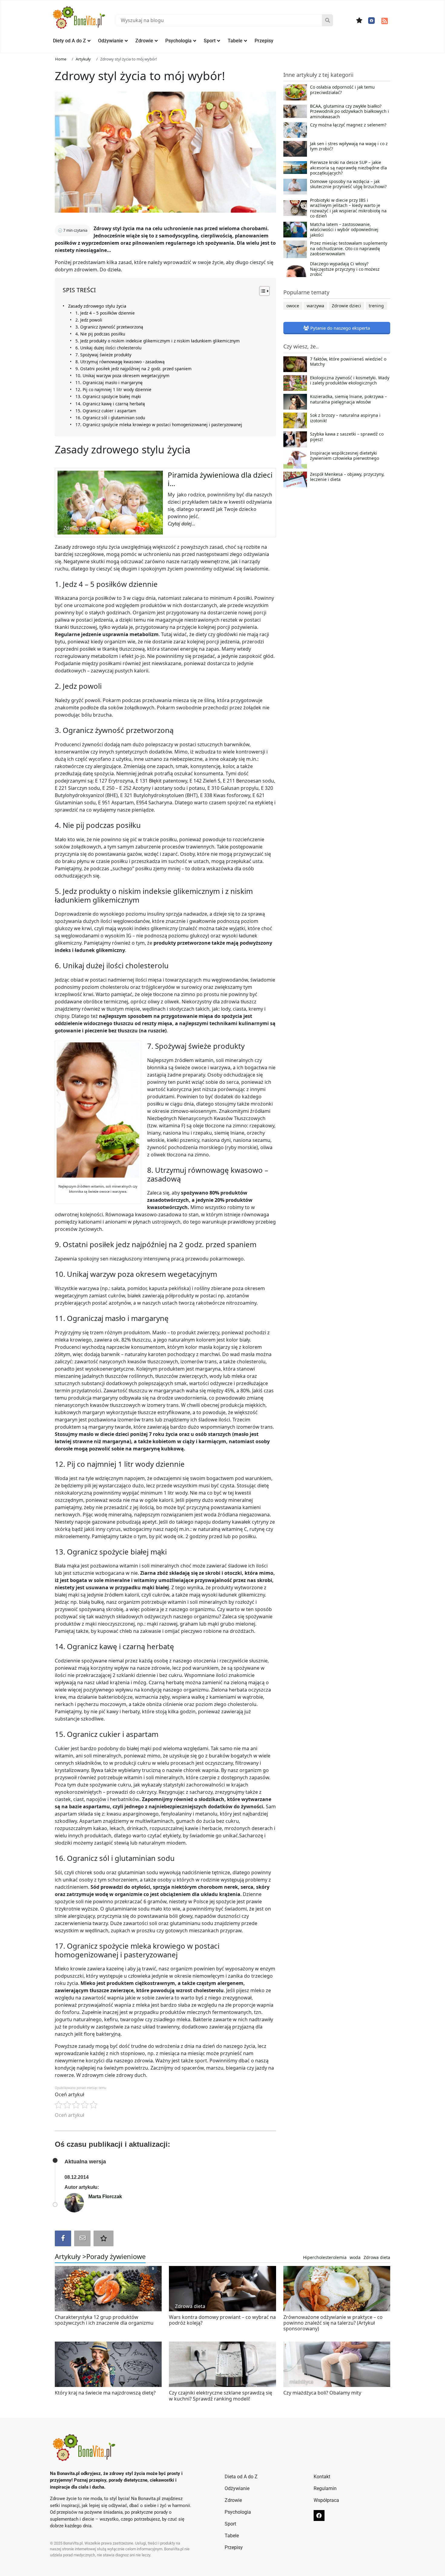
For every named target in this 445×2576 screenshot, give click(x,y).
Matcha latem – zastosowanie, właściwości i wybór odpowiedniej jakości (344, 230)
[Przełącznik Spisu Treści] (261, 291)
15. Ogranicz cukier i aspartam (106, 411)
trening (376, 306)
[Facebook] (371, 21)
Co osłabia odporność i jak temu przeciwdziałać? (342, 90)
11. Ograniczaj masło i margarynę (109, 382)
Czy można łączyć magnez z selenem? (348, 125)
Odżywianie (111, 41)
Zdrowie (144, 41)
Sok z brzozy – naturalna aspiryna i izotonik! (345, 418)
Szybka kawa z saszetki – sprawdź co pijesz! (347, 437)
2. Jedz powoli (89, 320)
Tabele (235, 41)
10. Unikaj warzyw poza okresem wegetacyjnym (122, 376)
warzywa (315, 306)
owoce (293, 306)
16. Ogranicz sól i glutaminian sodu (110, 418)
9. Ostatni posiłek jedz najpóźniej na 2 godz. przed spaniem (133, 369)
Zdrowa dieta (377, 2257)
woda (355, 2257)
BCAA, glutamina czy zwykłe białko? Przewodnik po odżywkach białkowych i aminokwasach (349, 111)
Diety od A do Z (69, 41)
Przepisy (264, 41)
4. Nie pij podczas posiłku (100, 334)
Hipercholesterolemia (325, 2257)
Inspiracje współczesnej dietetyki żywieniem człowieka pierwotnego (344, 456)
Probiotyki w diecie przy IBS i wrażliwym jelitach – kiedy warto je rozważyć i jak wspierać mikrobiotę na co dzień (348, 208)
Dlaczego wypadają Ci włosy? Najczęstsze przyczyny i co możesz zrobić (345, 269)
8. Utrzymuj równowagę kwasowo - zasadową (120, 362)
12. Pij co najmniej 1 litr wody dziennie (113, 389)
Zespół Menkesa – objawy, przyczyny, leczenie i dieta (347, 477)
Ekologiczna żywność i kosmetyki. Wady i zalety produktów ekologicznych (350, 381)
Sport (210, 41)
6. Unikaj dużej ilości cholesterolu (108, 348)
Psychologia (178, 41)
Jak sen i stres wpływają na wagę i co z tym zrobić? (349, 146)
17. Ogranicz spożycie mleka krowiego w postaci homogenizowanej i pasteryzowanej (159, 425)
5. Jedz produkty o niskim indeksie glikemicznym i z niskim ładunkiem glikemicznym (158, 341)
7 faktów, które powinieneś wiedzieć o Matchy (348, 362)
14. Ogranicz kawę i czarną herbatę (110, 404)
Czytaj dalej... (181, 524)
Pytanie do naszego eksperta (340, 328)
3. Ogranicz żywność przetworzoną (109, 327)
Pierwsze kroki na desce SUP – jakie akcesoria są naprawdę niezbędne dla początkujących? (348, 168)
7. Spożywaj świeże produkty (103, 355)
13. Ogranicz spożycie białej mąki (108, 396)
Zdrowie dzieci (346, 306)
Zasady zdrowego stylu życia (97, 306)
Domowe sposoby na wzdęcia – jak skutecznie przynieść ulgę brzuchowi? (348, 184)
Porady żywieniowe (116, 2256)
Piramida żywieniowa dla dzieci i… (220, 479)
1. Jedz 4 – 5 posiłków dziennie (105, 313)
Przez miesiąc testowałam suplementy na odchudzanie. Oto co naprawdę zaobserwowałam (349, 248)
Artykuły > (71, 2256)
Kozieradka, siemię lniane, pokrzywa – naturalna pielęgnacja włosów (348, 399)
